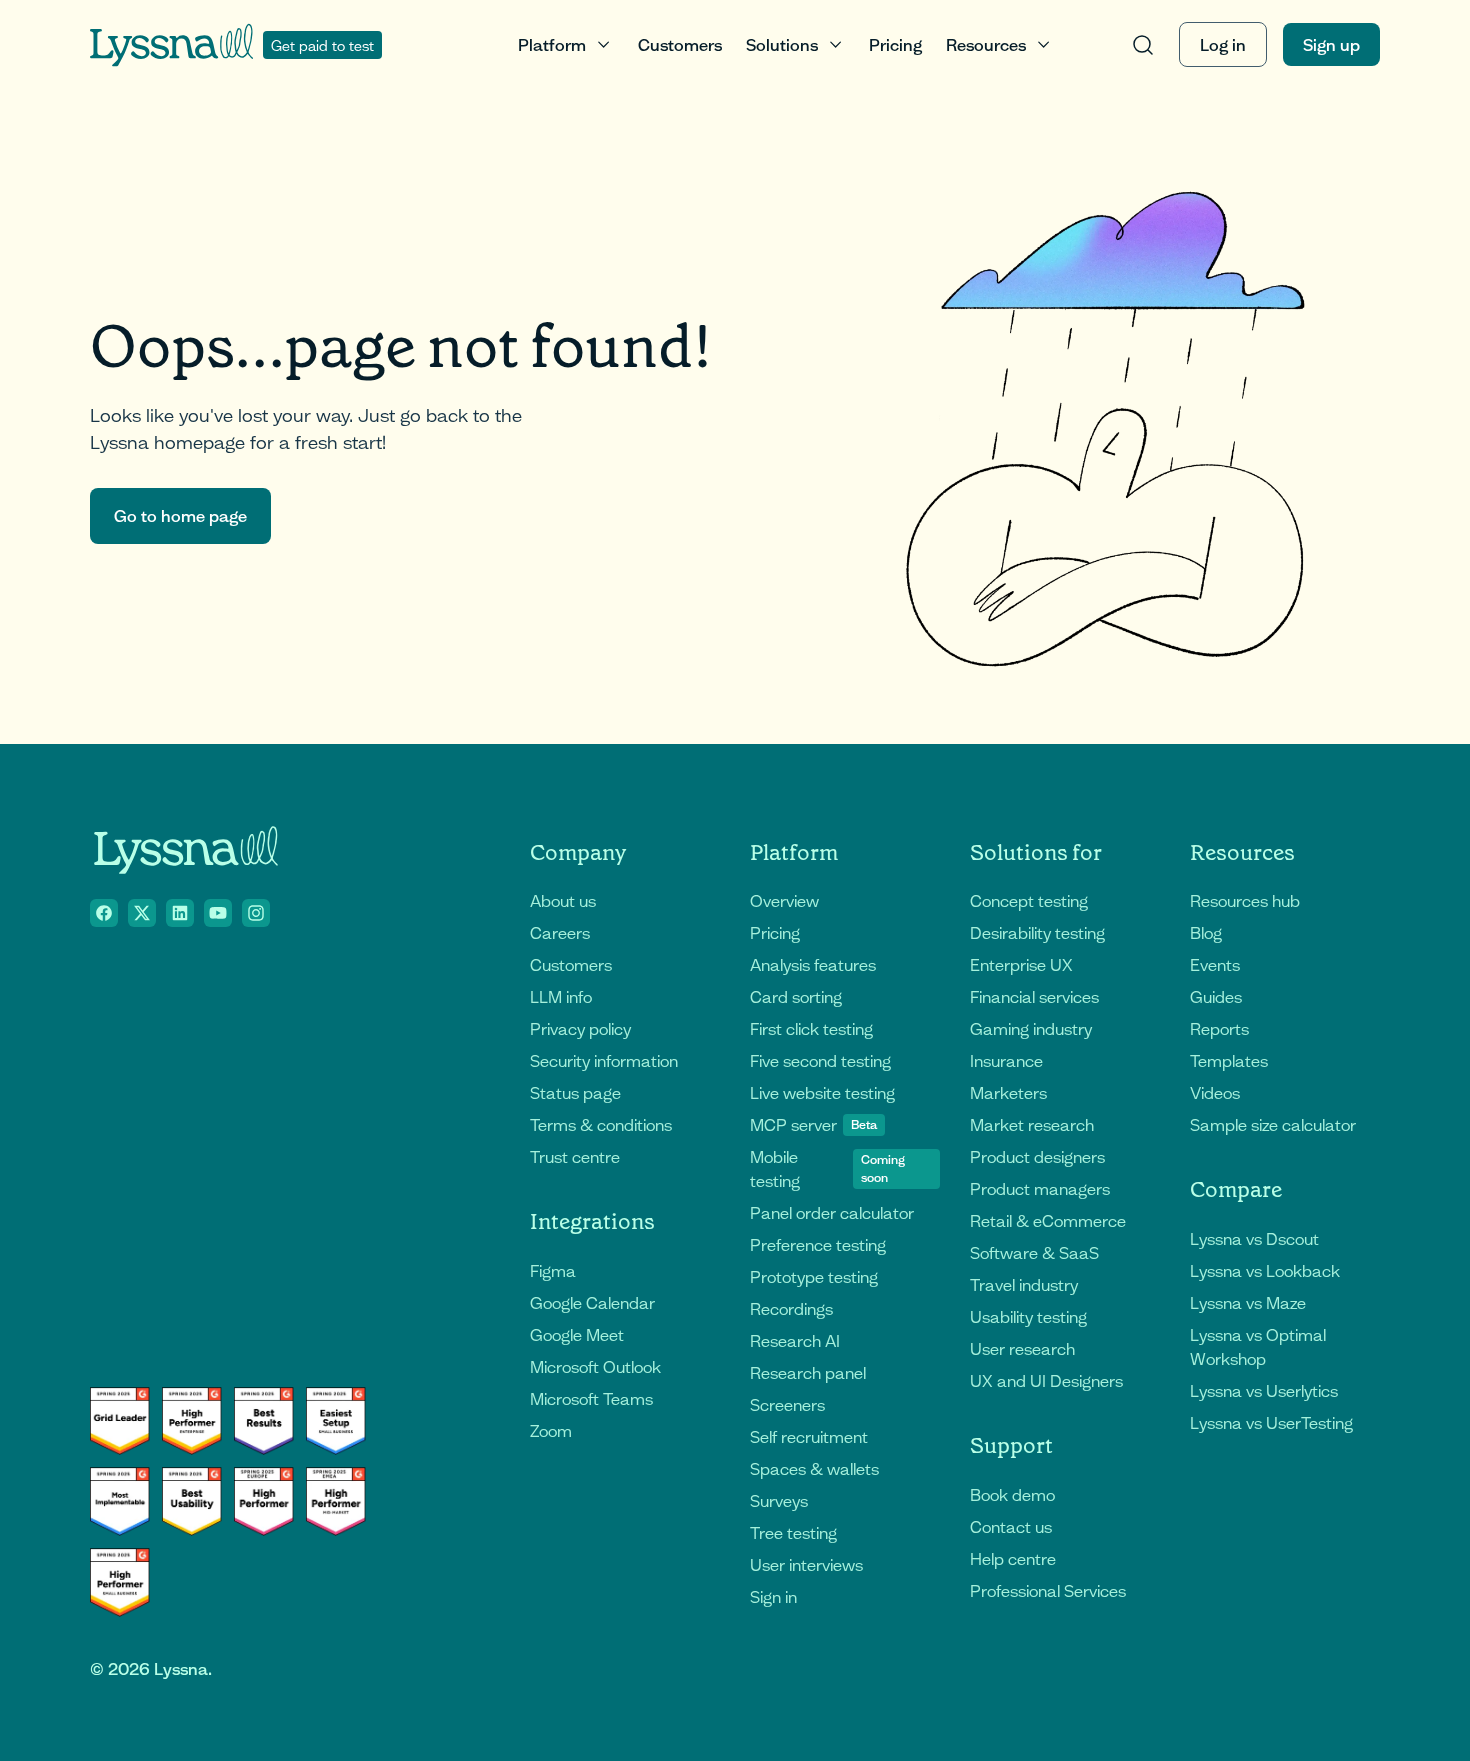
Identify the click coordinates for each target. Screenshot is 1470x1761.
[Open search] (1143, 44)
